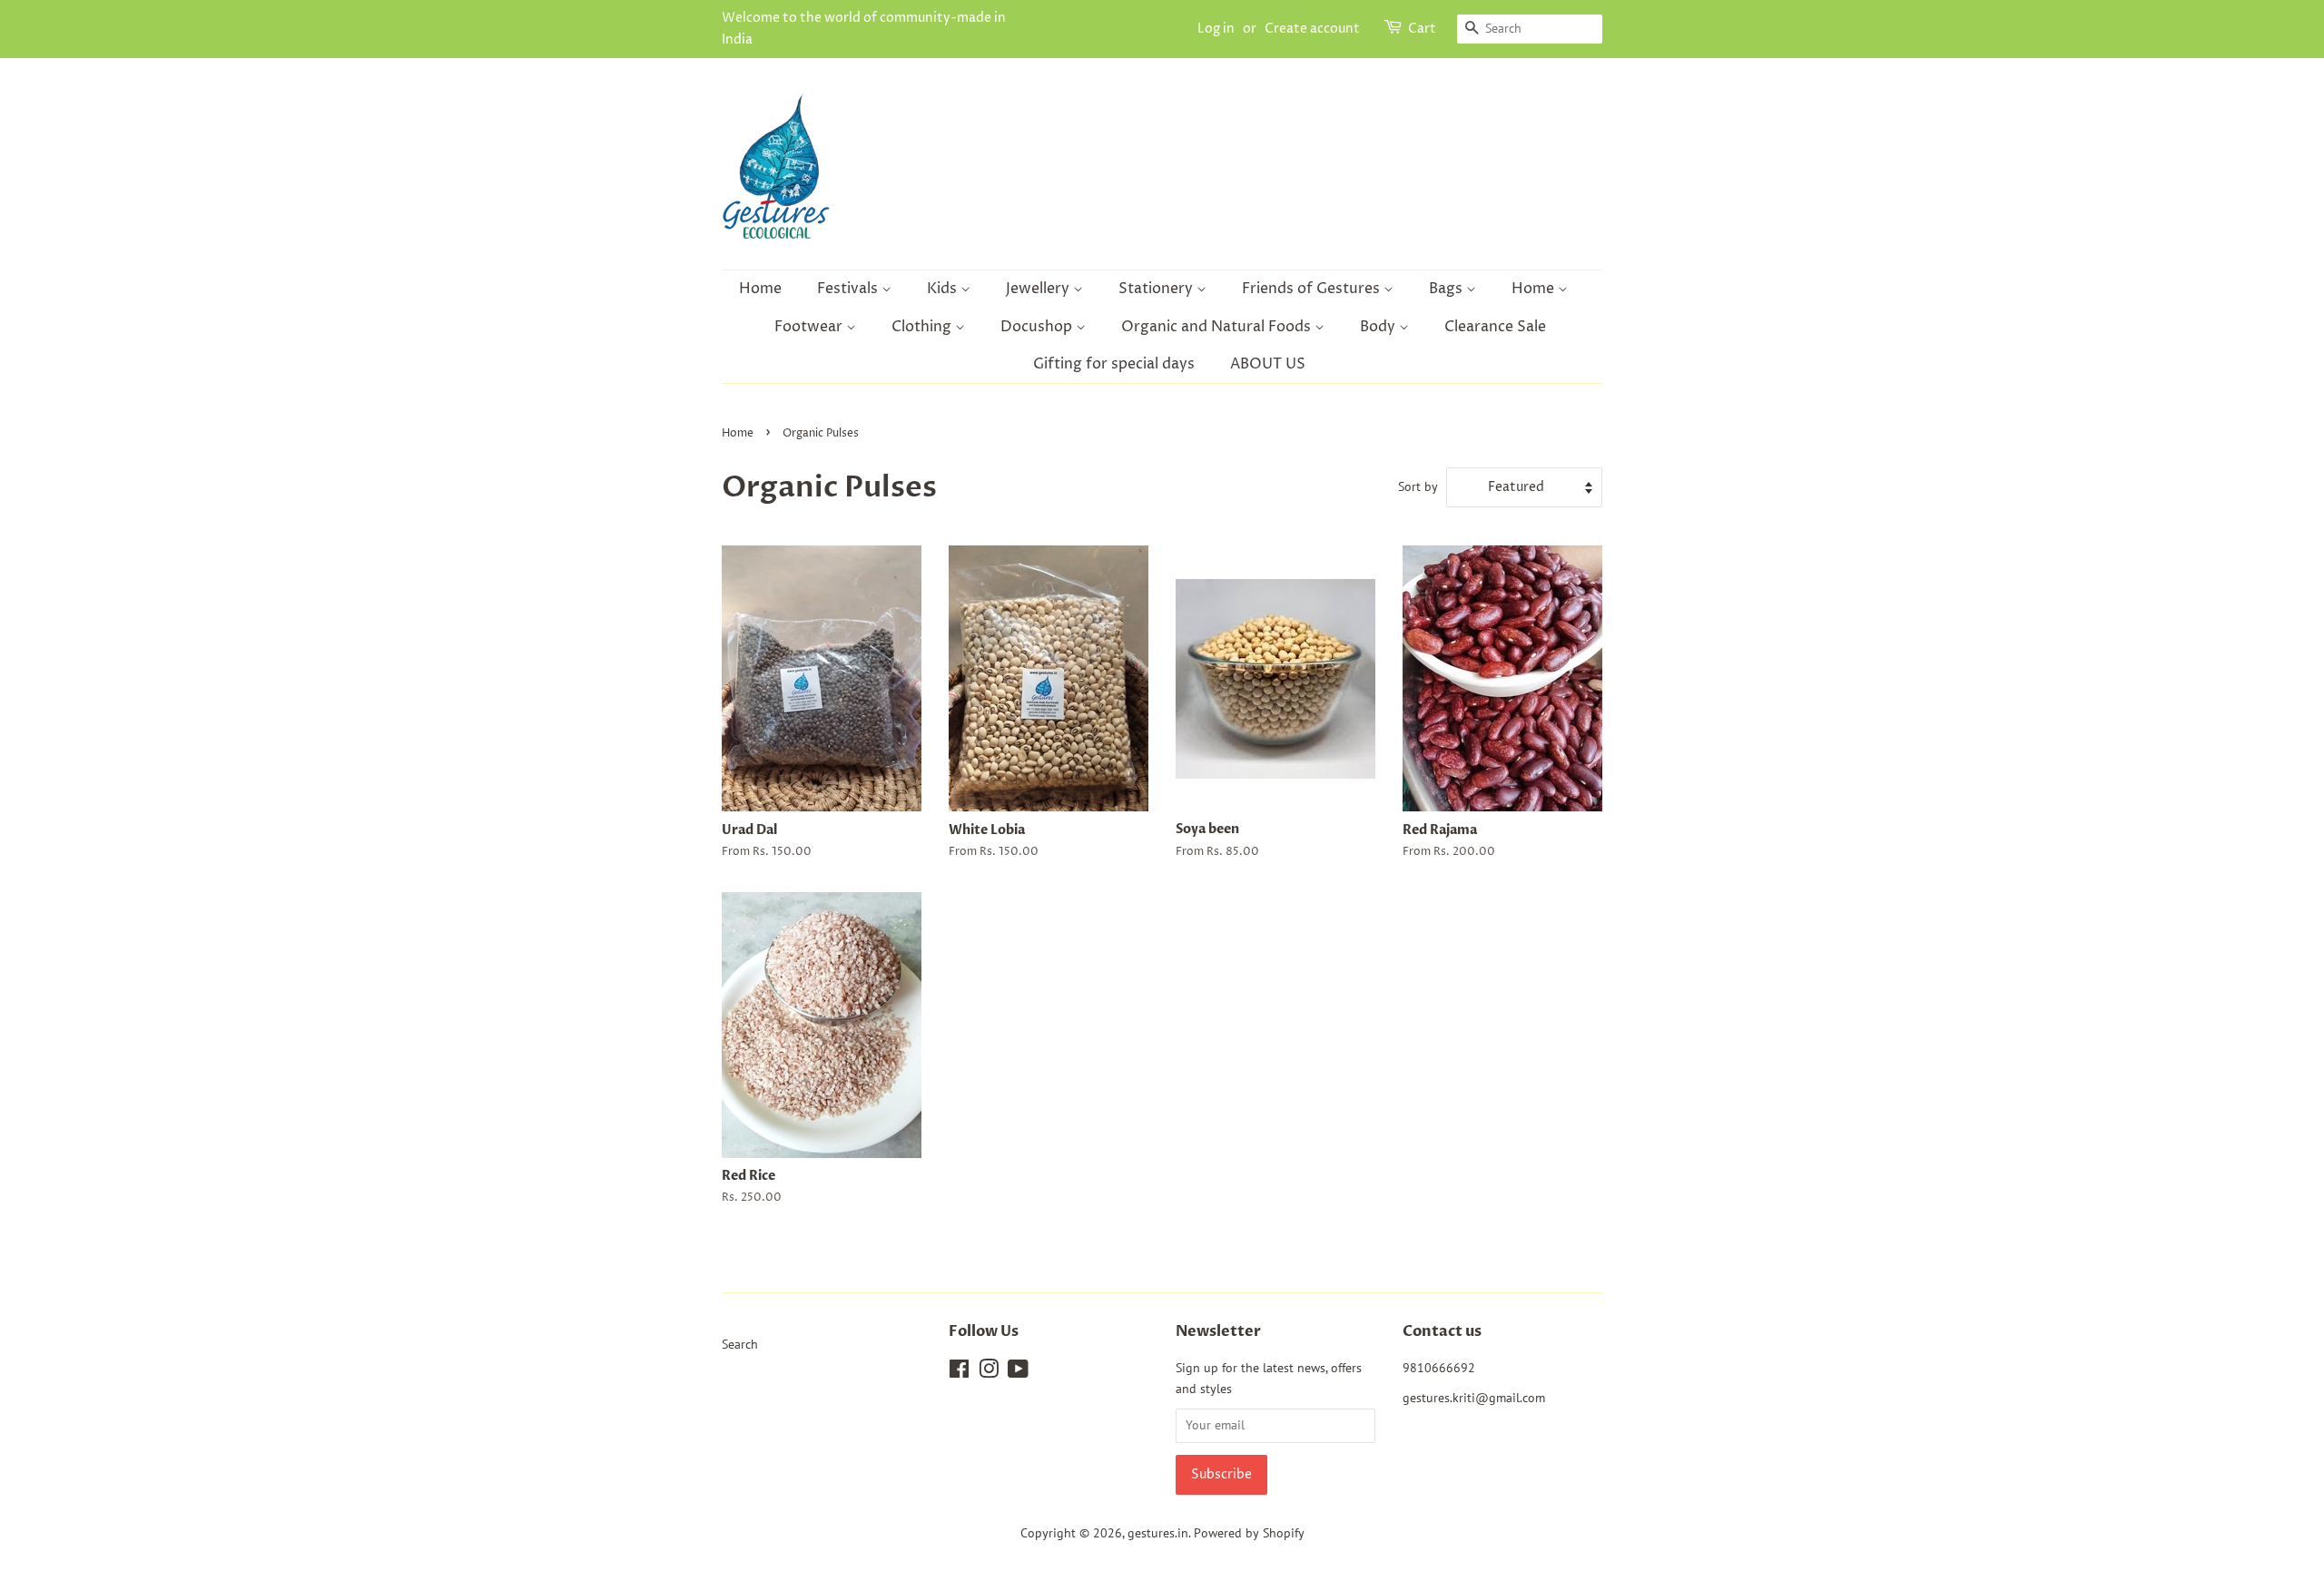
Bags (1448, 289)
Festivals (849, 289)
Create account (1312, 29)
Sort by (1418, 486)
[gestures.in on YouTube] (1018, 1372)
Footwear (810, 327)
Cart (1422, 29)
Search (740, 1344)
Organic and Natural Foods (1218, 327)
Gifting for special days (1114, 364)
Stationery (1157, 289)
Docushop (1038, 327)
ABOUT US (1268, 364)
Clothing (923, 327)
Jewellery (1039, 289)
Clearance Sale (1495, 327)
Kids (944, 289)
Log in (1216, 29)
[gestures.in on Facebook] (959, 1372)
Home (760, 289)
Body (1379, 327)
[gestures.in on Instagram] (989, 1372)
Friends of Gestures (1313, 289)
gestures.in (1158, 1533)
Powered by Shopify (1249, 1533)
